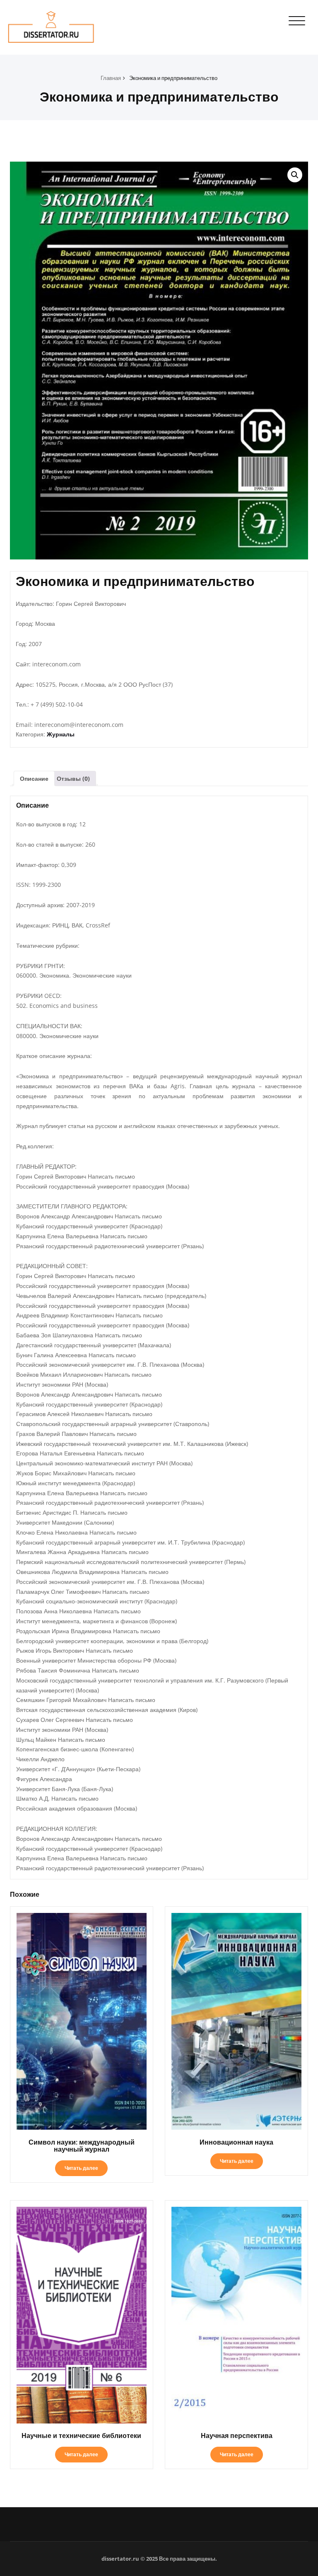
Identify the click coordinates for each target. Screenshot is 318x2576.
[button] (295, 175)
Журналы (61, 734)
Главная (111, 78)
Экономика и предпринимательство (173, 78)
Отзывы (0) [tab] (73, 778)
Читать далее (81, 2168)
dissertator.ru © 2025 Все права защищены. (159, 2559)
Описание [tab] (34, 778)
